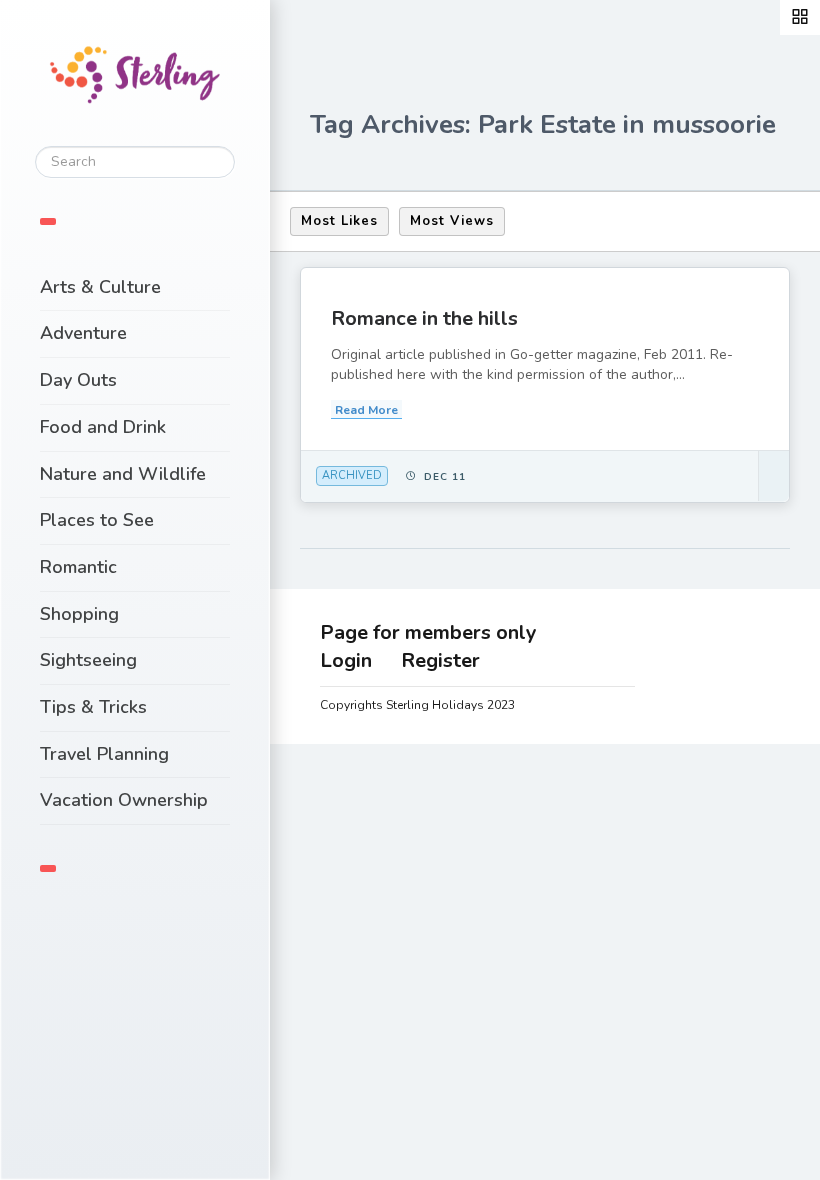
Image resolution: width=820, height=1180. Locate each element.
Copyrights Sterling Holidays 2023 (417, 705)
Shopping (79, 614)
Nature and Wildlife (123, 474)
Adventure (83, 333)
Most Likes (339, 221)
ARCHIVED (352, 475)
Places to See (97, 520)
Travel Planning (104, 754)
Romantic (78, 567)
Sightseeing (88, 660)
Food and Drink (103, 427)
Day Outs (78, 380)
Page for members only (428, 632)
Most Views (452, 221)
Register (440, 660)
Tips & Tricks (93, 707)
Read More (366, 410)
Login (346, 660)
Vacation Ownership (124, 800)
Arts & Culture (100, 287)
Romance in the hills (424, 318)
